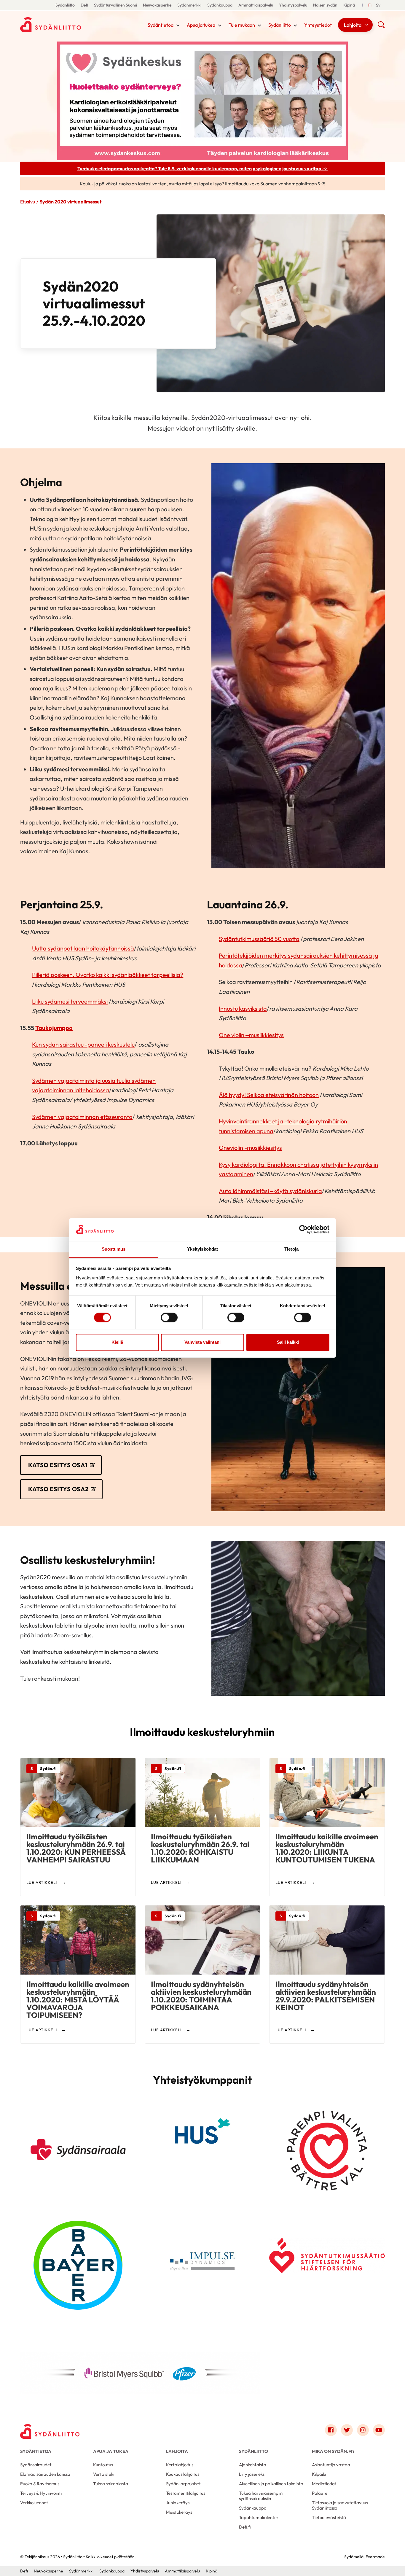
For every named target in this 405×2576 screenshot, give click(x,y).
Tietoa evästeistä (329, 2517)
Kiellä (117, 1342)
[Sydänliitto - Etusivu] (50, 2431)
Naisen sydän (325, 5)
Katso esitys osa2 (58, 1489)
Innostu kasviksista (243, 1008)
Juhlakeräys (178, 2503)
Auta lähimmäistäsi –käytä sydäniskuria (270, 1191)
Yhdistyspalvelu (293, 5)
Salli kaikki (288, 1342)
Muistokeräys (179, 2512)
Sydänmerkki (189, 5)
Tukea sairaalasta (111, 2484)
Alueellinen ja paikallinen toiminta (271, 2484)
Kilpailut (320, 2474)
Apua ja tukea (201, 25)
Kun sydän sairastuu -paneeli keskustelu (83, 1044)
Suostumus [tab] (114, 1249)
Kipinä (349, 5)
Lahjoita (353, 25)
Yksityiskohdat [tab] (203, 1249)
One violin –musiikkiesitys (251, 1035)
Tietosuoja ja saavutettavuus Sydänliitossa (340, 2505)
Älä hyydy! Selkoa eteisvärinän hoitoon (269, 1095)
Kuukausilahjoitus (183, 2474)
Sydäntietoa (161, 25)
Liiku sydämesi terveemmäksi (70, 1001)
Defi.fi (245, 2527)
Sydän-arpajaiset (183, 2484)
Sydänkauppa (220, 5)
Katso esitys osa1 (58, 1465)
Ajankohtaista (253, 2465)
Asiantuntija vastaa (331, 2465)
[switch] (169, 1318)
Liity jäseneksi (252, 2474)
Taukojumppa (54, 1028)
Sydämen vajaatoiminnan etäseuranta (82, 1117)
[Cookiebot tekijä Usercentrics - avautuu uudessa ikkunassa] (303, 1230)
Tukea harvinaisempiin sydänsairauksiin (261, 2496)
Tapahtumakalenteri (259, 2517)
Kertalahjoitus (180, 2465)
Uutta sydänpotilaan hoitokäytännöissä (83, 948)
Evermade (375, 2557)
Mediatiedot (324, 2484)
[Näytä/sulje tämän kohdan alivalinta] (178, 26)
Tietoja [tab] (291, 1249)
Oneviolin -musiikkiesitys (250, 1148)
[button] (381, 27)
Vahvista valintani (203, 1342)
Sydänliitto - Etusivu (68, 25)
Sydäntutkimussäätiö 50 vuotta (259, 939)
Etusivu (28, 202)
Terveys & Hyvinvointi (41, 2493)
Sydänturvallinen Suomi (115, 5)
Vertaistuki (104, 2474)
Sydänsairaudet (36, 2465)
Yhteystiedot (318, 25)
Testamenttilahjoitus (186, 2493)
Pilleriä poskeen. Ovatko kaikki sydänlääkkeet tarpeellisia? (108, 975)
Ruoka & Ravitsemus (40, 2484)
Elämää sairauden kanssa (45, 2474)
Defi (84, 5)
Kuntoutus (103, 2465)
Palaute (320, 2493)
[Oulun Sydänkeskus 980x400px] (203, 100)
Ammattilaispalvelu (256, 5)
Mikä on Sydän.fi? (333, 2451)
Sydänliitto (65, 5)
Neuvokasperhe (157, 5)
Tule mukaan (242, 25)
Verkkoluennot (34, 2503)
